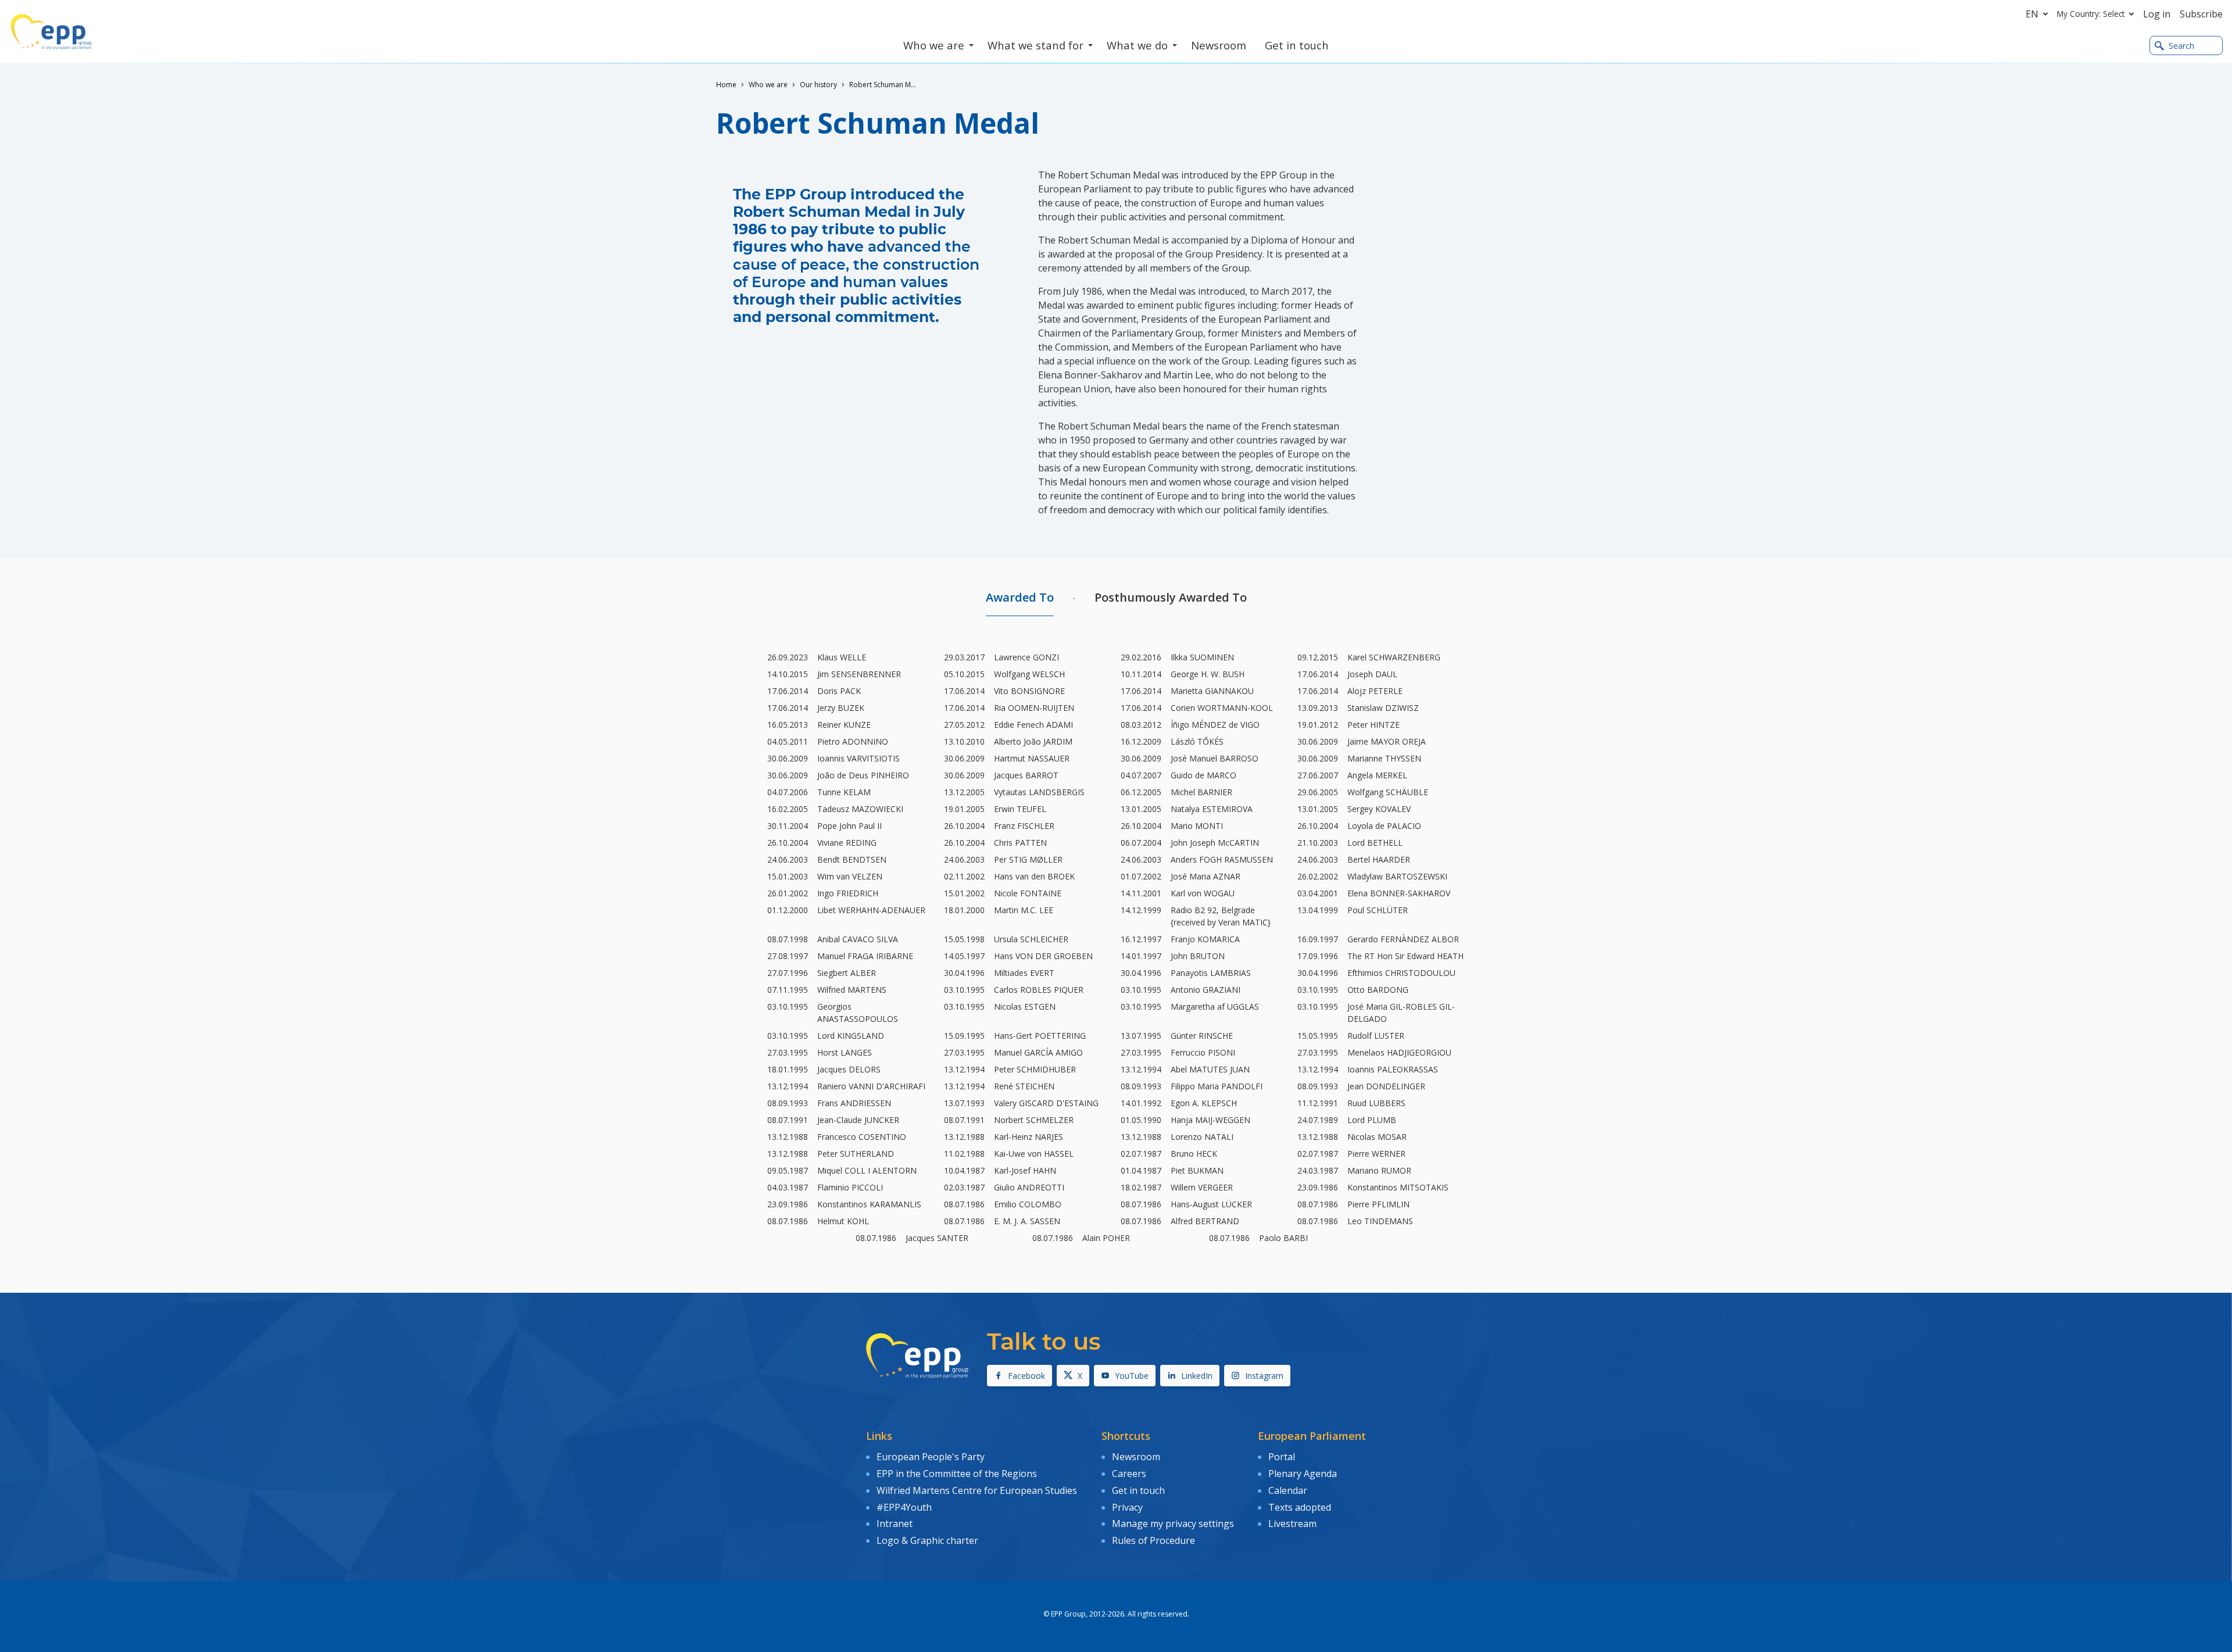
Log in (2157, 14)
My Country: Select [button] (2091, 14)
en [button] (2032, 14)
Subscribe (2201, 14)
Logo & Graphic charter (927, 1540)
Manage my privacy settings (1173, 1524)
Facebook (1026, 1376)
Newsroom (1136, 1457)
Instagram (1264, 1376)
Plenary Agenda (1303, 1474)
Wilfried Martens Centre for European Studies (977, 1490)
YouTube (1132, 1376)
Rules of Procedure (1153, 1540)
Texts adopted (1300, 1507)
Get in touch (1138, 1490)
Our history (818, 85)
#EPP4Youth (904, 1507)
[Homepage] (51, 32)
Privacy (1127, 1507)
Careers (1129, 1474)
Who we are (768, 85)
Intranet (895, 1524)
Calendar (1288, 1490)
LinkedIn (1197, 1376)
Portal (1282, 1457)
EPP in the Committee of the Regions (957, 1474)
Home (726, 85)
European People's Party (931, 1457)
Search (2181, 46)
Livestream (1292, 1524)
